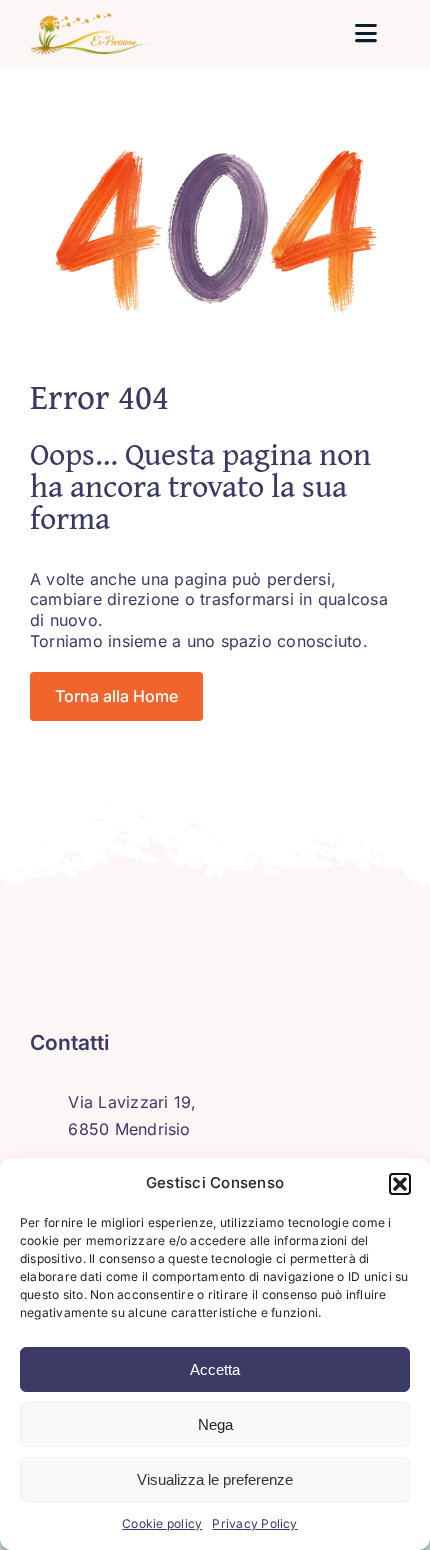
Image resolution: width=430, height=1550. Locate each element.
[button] (400, 1184)
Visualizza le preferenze (215, 1479)
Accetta (215, 1369)
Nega (215, 1424)
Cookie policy (162, 1523)
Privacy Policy (254, 1523)
